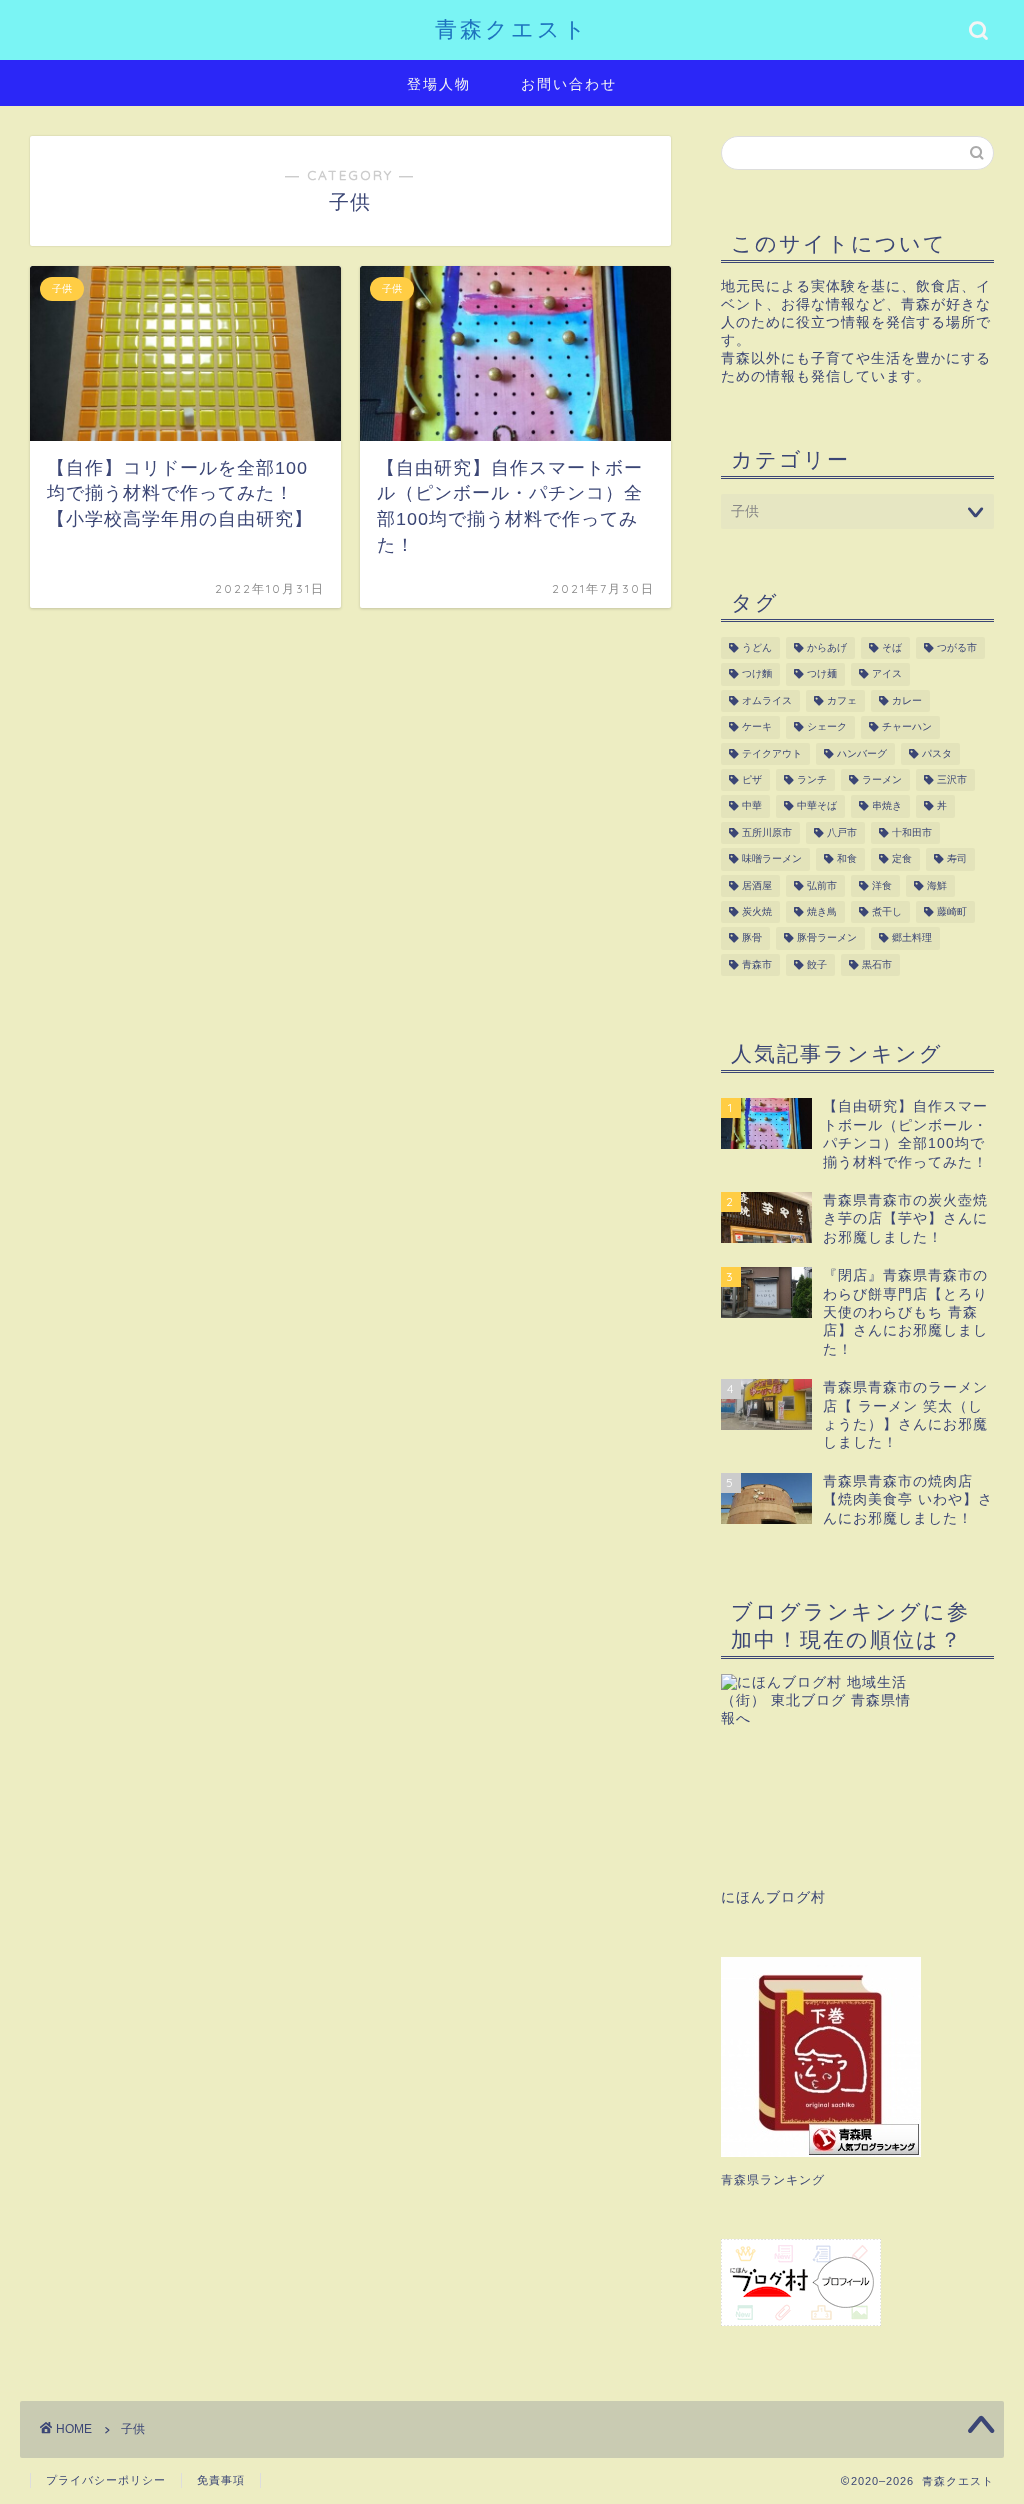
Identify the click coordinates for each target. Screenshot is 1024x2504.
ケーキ (757, 727)
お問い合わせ (569, 84)
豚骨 (752, 938)
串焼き (887, 806)
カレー (907, 700)
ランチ (812, 779)
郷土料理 (912, 938)
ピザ (752, 779)
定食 (902, 859)
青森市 (757, 964)
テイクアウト (772, 753)
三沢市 (952, 779)
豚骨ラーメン (827, 938)
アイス (887, 674)
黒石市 (877, 964)
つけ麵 (757, 674)
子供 (133, 2429)
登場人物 (439, 84)
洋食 (882, 885)
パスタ (937, 753)
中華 (752, 806)
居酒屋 (757, 885)
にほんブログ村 (773, 1897)
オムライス (767, 700)
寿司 (957, 859)
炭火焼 (757, 911)
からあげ (827, 647)
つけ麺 (822, 674)
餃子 (817, 964)
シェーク (827, 727)
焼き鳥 (822, 911)
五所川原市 (767, 832)
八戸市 (842, 832)
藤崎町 (952, 911)
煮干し (887, 911)
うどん (757, 647)
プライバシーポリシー (106, 2480)
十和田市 (912, 832)
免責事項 (221, 2480)
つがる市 (957, 647)
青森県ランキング (773, 2180)
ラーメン (882, 779)
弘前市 (822, 885)
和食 (847, 859)
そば (892, 647)
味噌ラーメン (772, 859)
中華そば (817, 806)
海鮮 (937, 885)
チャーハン (907, 727)
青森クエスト (512, 28)
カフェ (842, 700)
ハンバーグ (862, 753)
